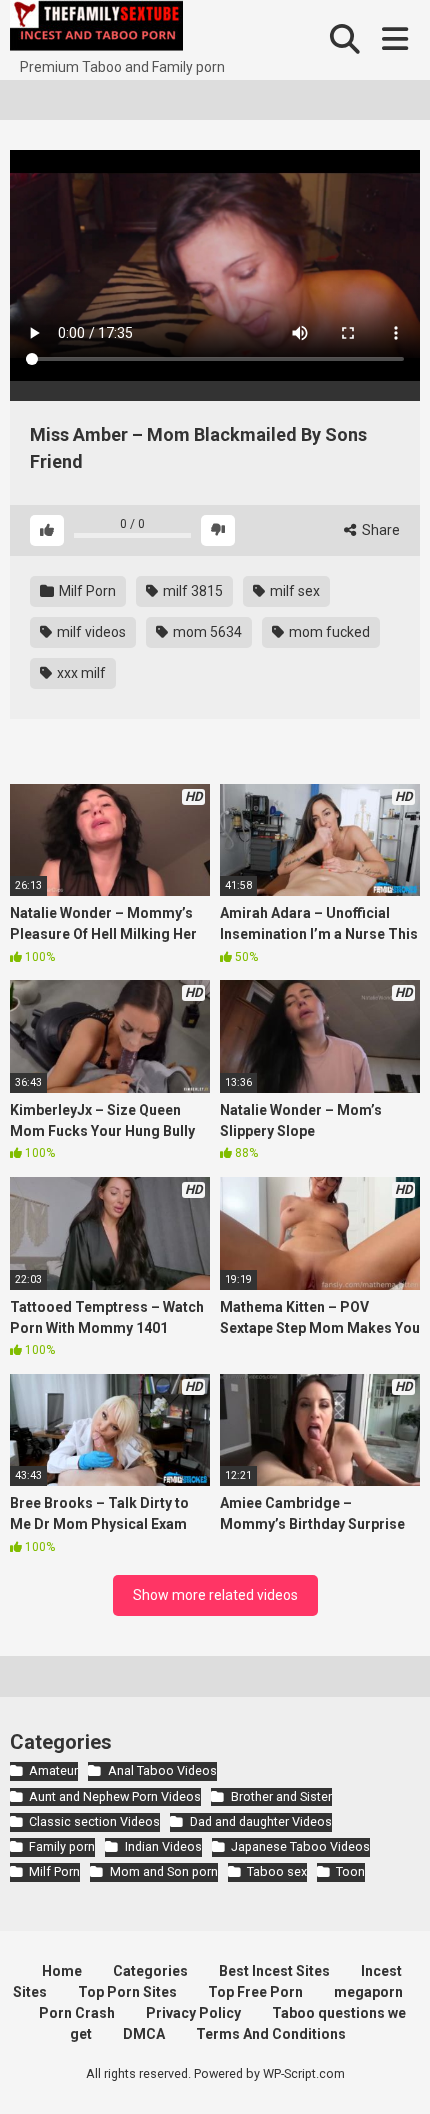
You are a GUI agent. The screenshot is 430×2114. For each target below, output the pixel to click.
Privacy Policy (193, 2013)
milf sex (293, 591)
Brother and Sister (281, 1796)
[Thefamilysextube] (96, 28)
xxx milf (80, 673)
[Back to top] (393, 2073)
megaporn (368, 1992)
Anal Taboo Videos (162, 1770)
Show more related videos (215, 1595)
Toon (350, 1871)
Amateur (53, 1770)
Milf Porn (86, 591)
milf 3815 (191, 591)
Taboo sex (277, 1871)
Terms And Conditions (271, 2034)
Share (379, 530)
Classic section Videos (94, 1821)
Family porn (62, 1846)
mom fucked (328, 632)
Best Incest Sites (274, 1971)
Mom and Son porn (163, 1871)
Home (62, 1971)
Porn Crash (77, 2013)
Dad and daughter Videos (260, 1821)
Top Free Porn (255, 1992)
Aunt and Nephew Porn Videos (115, 1796)
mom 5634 (206, 632)
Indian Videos (163, 1846)
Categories (150, 1971)
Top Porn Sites (127, 1992)
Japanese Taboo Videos (300, 1846)
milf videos (90, 632)
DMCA (144, 2034)
